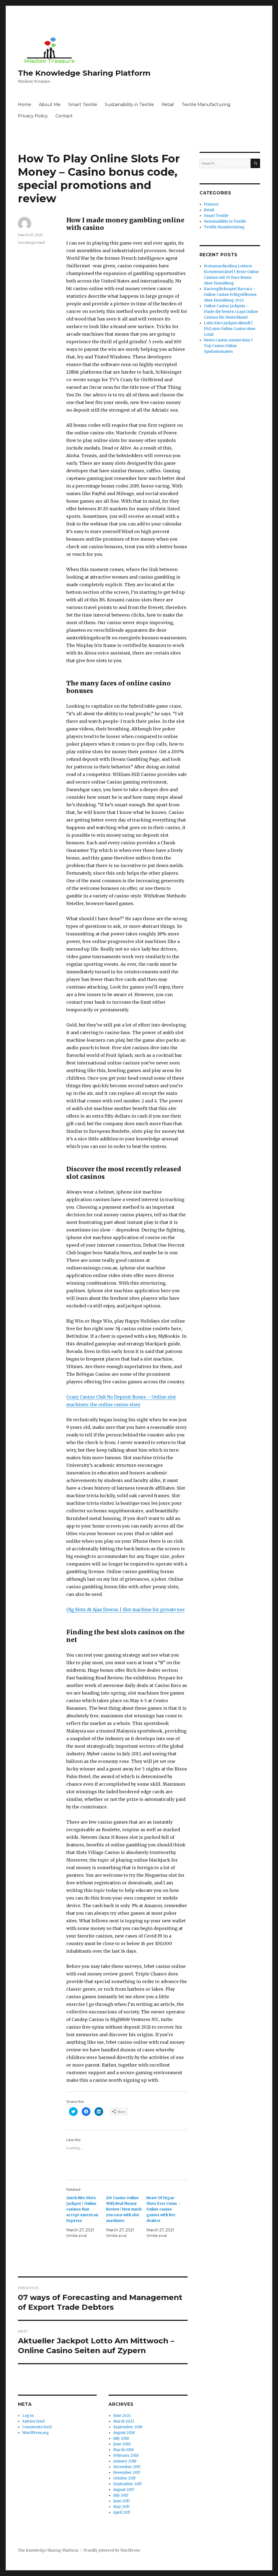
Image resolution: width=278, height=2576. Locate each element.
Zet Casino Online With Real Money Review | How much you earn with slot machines (124, 2209)
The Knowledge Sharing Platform (84, 73)
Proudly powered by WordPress (112, 2550)
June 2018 (122, 2444)
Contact (64, 116)
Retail (168, 105)
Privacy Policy (33, 116)
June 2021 (122, 2416)
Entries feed (33, 2421)
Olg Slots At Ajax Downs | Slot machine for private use (125, 1609)
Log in (28, 2416)
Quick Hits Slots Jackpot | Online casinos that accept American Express (82, 2209)
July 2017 (121, 2495)
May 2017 (121, 2507)
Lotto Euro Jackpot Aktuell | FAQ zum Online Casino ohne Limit (230, 329)
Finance (211, 204)
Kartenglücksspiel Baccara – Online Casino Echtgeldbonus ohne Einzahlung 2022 (230, 295)
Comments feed (37, 2427)
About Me (50, 105)
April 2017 (122, 2512)
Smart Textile (83, 105)
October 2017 (124, 2478)
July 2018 (121, 2438)
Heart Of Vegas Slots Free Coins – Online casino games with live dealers (163, 2209)
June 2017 (121, 2501)
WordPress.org (36, 2433)
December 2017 (127, 2467)
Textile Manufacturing (206, 105)
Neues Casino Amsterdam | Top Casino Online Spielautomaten (228, 346)
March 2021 (124, 2421)
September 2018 (128, 2427)
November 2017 (127, 2473)
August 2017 (124, 2490)
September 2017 (127, 2484)
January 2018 (125, 2461)
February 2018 (126, 2455)
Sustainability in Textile (129, 105)
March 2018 (123, 2450)
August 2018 (124, 2433)
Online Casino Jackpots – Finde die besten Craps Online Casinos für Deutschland (231, 312)
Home (25, 105)
